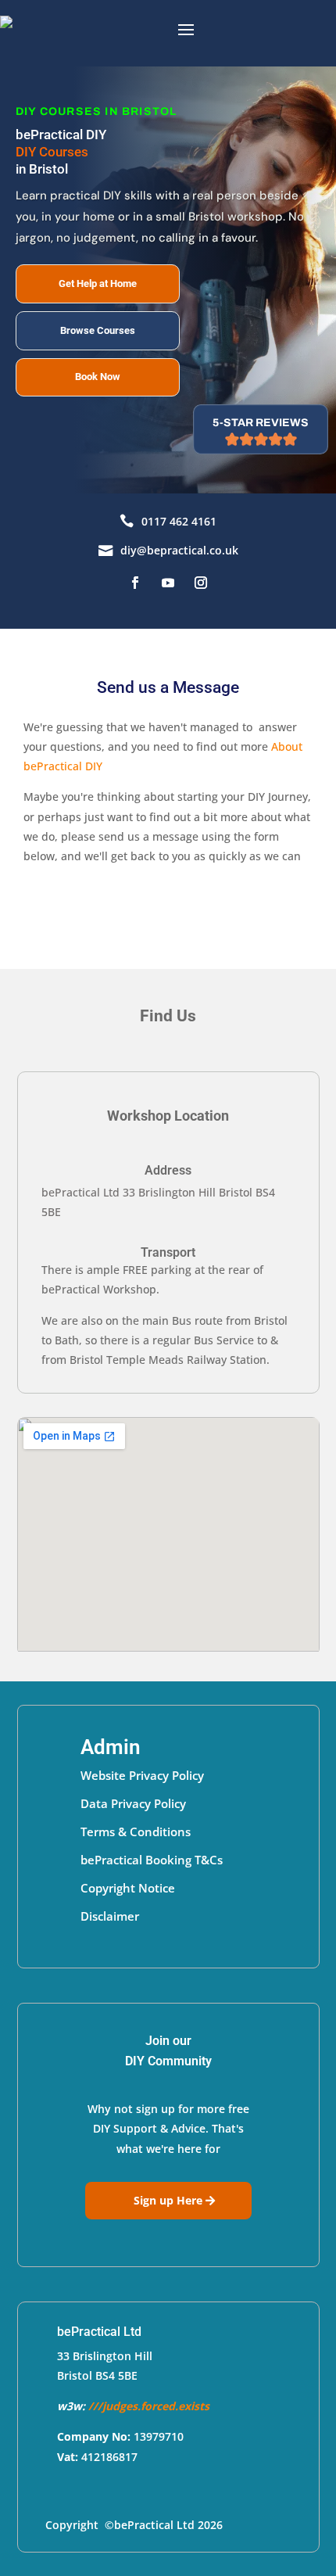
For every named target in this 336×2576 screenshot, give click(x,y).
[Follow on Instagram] (201, 583)
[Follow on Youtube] (168, 583)
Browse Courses (98, 330)
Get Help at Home (98, 283)
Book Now (98, 377)
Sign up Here (168, 2200)
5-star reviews (261, 423)
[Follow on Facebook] (135, 583)
